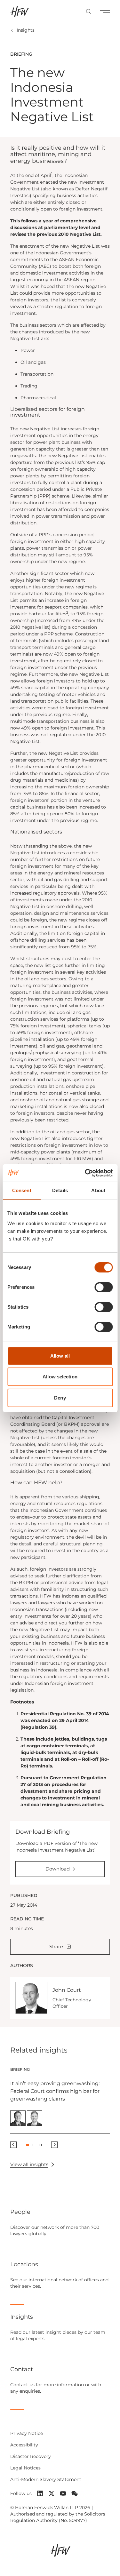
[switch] (104, 1287)
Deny (60, 1398)
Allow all (60, 1356)
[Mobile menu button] (105, 12)
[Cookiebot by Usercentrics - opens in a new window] (85, 1173)
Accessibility (24, 2445)
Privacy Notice (27, 2433)
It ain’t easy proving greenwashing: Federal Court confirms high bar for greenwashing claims (55, 2091)
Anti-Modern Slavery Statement (46, 2479)
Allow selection (60, 1377)
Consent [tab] (22, 1190)
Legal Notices (25, 2468)
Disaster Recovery (31, 2456)
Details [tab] (60, 1190)
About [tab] (98, 1190)
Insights (26, 30)
